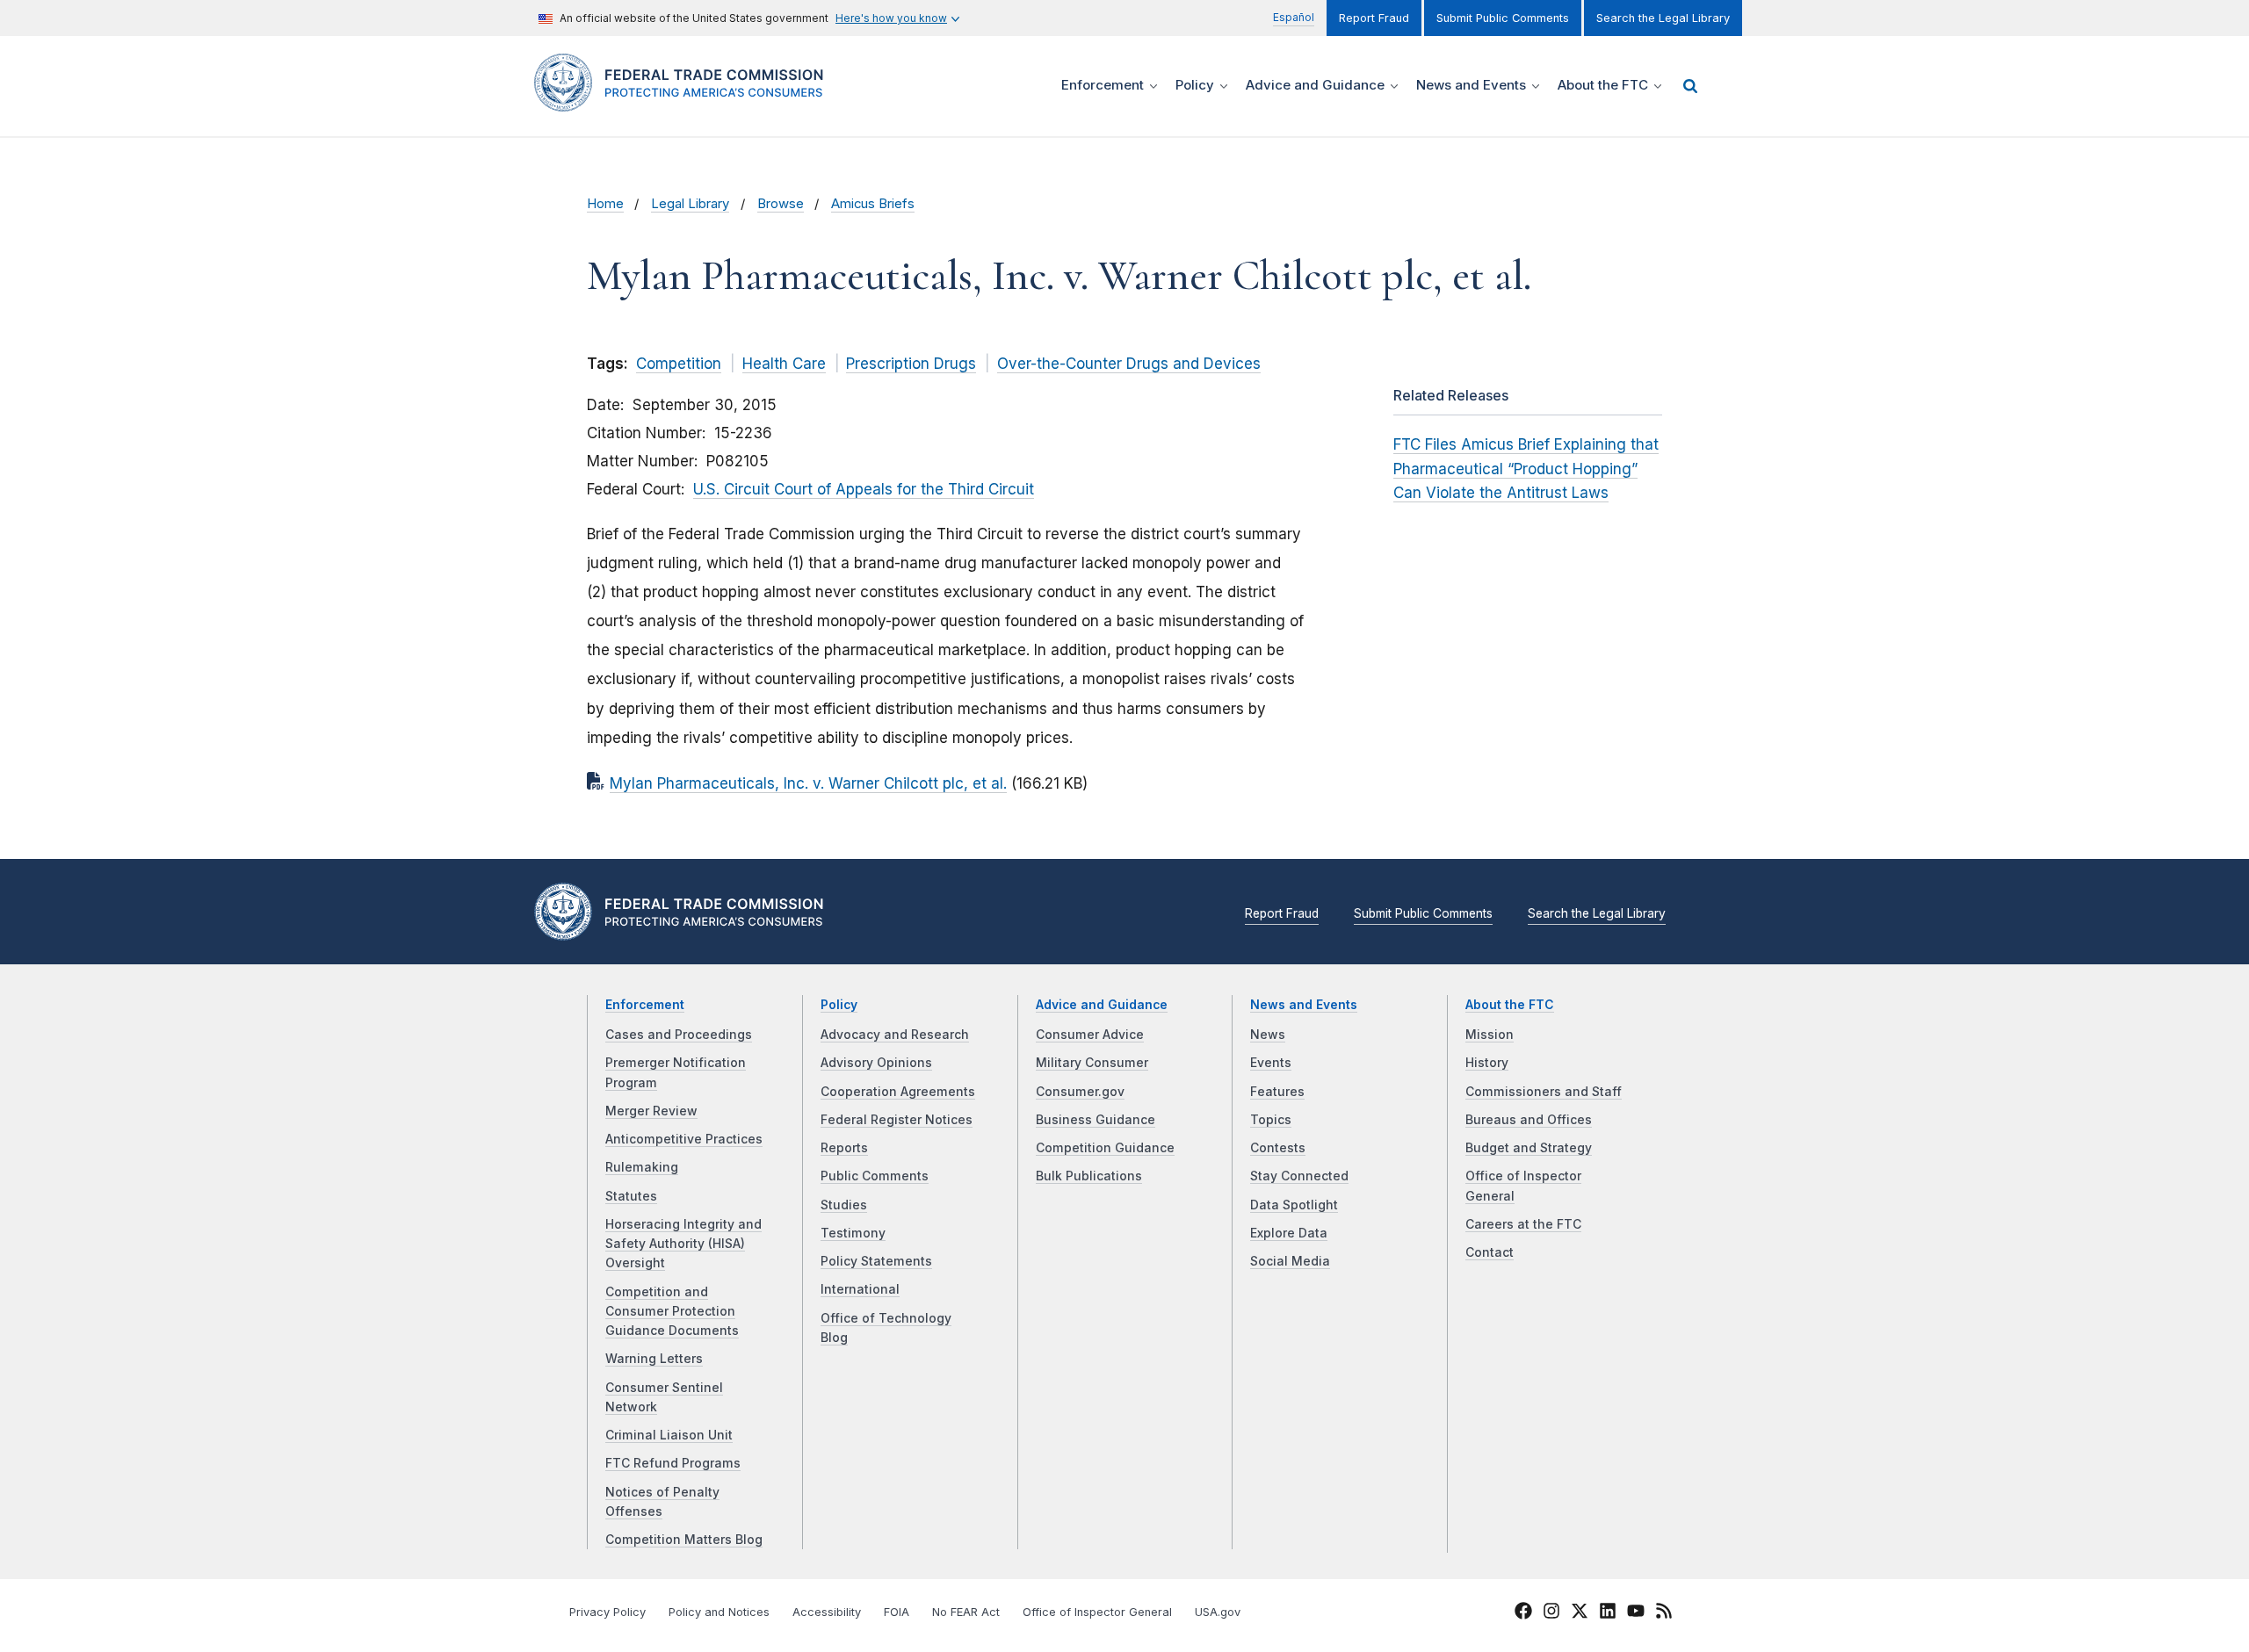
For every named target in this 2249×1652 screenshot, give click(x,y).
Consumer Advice (1090, 1035)
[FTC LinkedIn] (1608, 1613)
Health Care (784, 364)
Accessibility (827, 1612)
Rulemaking (642, 1167)
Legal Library (690, 204)
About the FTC (1510, 1005)
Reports (844, 1148)
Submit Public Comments (1503, 18)
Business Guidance (1096, 1120)
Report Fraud (1374, 18)
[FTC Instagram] (1551, 1613)
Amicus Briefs (873, 204)
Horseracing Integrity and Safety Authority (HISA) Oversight (683, 1244)
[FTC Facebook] (1523, 1613)
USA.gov (1218, 1612)
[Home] (686, 101)
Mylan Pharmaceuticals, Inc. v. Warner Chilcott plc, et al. (808, 783)
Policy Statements (876, 1261)
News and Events (1304, 1005)
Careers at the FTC (1523, 1224)
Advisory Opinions (876, 1063)
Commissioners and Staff (1544, 1092)
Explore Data (1289, 1233)
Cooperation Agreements (898, 1092)
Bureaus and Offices (1529, 1120)
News (1268, 1035)
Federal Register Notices (897, 1120)
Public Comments (875, 1176)
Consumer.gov (1080, 1092)
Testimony (853, 1233)
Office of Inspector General (1097, 1612)
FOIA (897, 1612)
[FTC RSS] (1664, 1613)
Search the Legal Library (1663, 18)
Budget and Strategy (1529, 1148)
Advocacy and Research (895, 1035)
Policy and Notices (719, 1612)
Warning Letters (654, 1359)
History (1487, 1063)
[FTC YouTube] (1636, 1613)
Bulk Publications (1089, 1176)
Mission (1490, 1035)
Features (1277, 1092)
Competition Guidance (1105, 1148)
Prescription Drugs (911, 364)
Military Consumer (1092, 1063)
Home (605, 204)
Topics (1271, 1120)
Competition (679, 364)
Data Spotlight (1294, 1205)
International (860, 1289)
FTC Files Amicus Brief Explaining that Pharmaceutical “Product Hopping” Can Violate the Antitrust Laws (1526, 468)
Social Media (1290, 1261)
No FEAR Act (966, 1612)
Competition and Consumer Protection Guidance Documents (672, 1312)
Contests (1278, 1148)
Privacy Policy (607, 1612)
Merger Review (651, 1111)
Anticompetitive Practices (684, 1139)
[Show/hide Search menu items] (1690, 86)
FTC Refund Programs (673, 1463)
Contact (1490, 1252)
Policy (839, 1005)
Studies (844, 1205)
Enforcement (645, 1005)
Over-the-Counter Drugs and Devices (1129, 364)
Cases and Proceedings (679, 1035)
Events (1271, 1063)
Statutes (631, 1196)
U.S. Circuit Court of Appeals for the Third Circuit (864, 489)
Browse (781, 204)
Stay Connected (1299, 1176)
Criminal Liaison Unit (669, 1435)
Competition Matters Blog (684, 1540)
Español (1294, 17)
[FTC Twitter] (1580, 1610)
